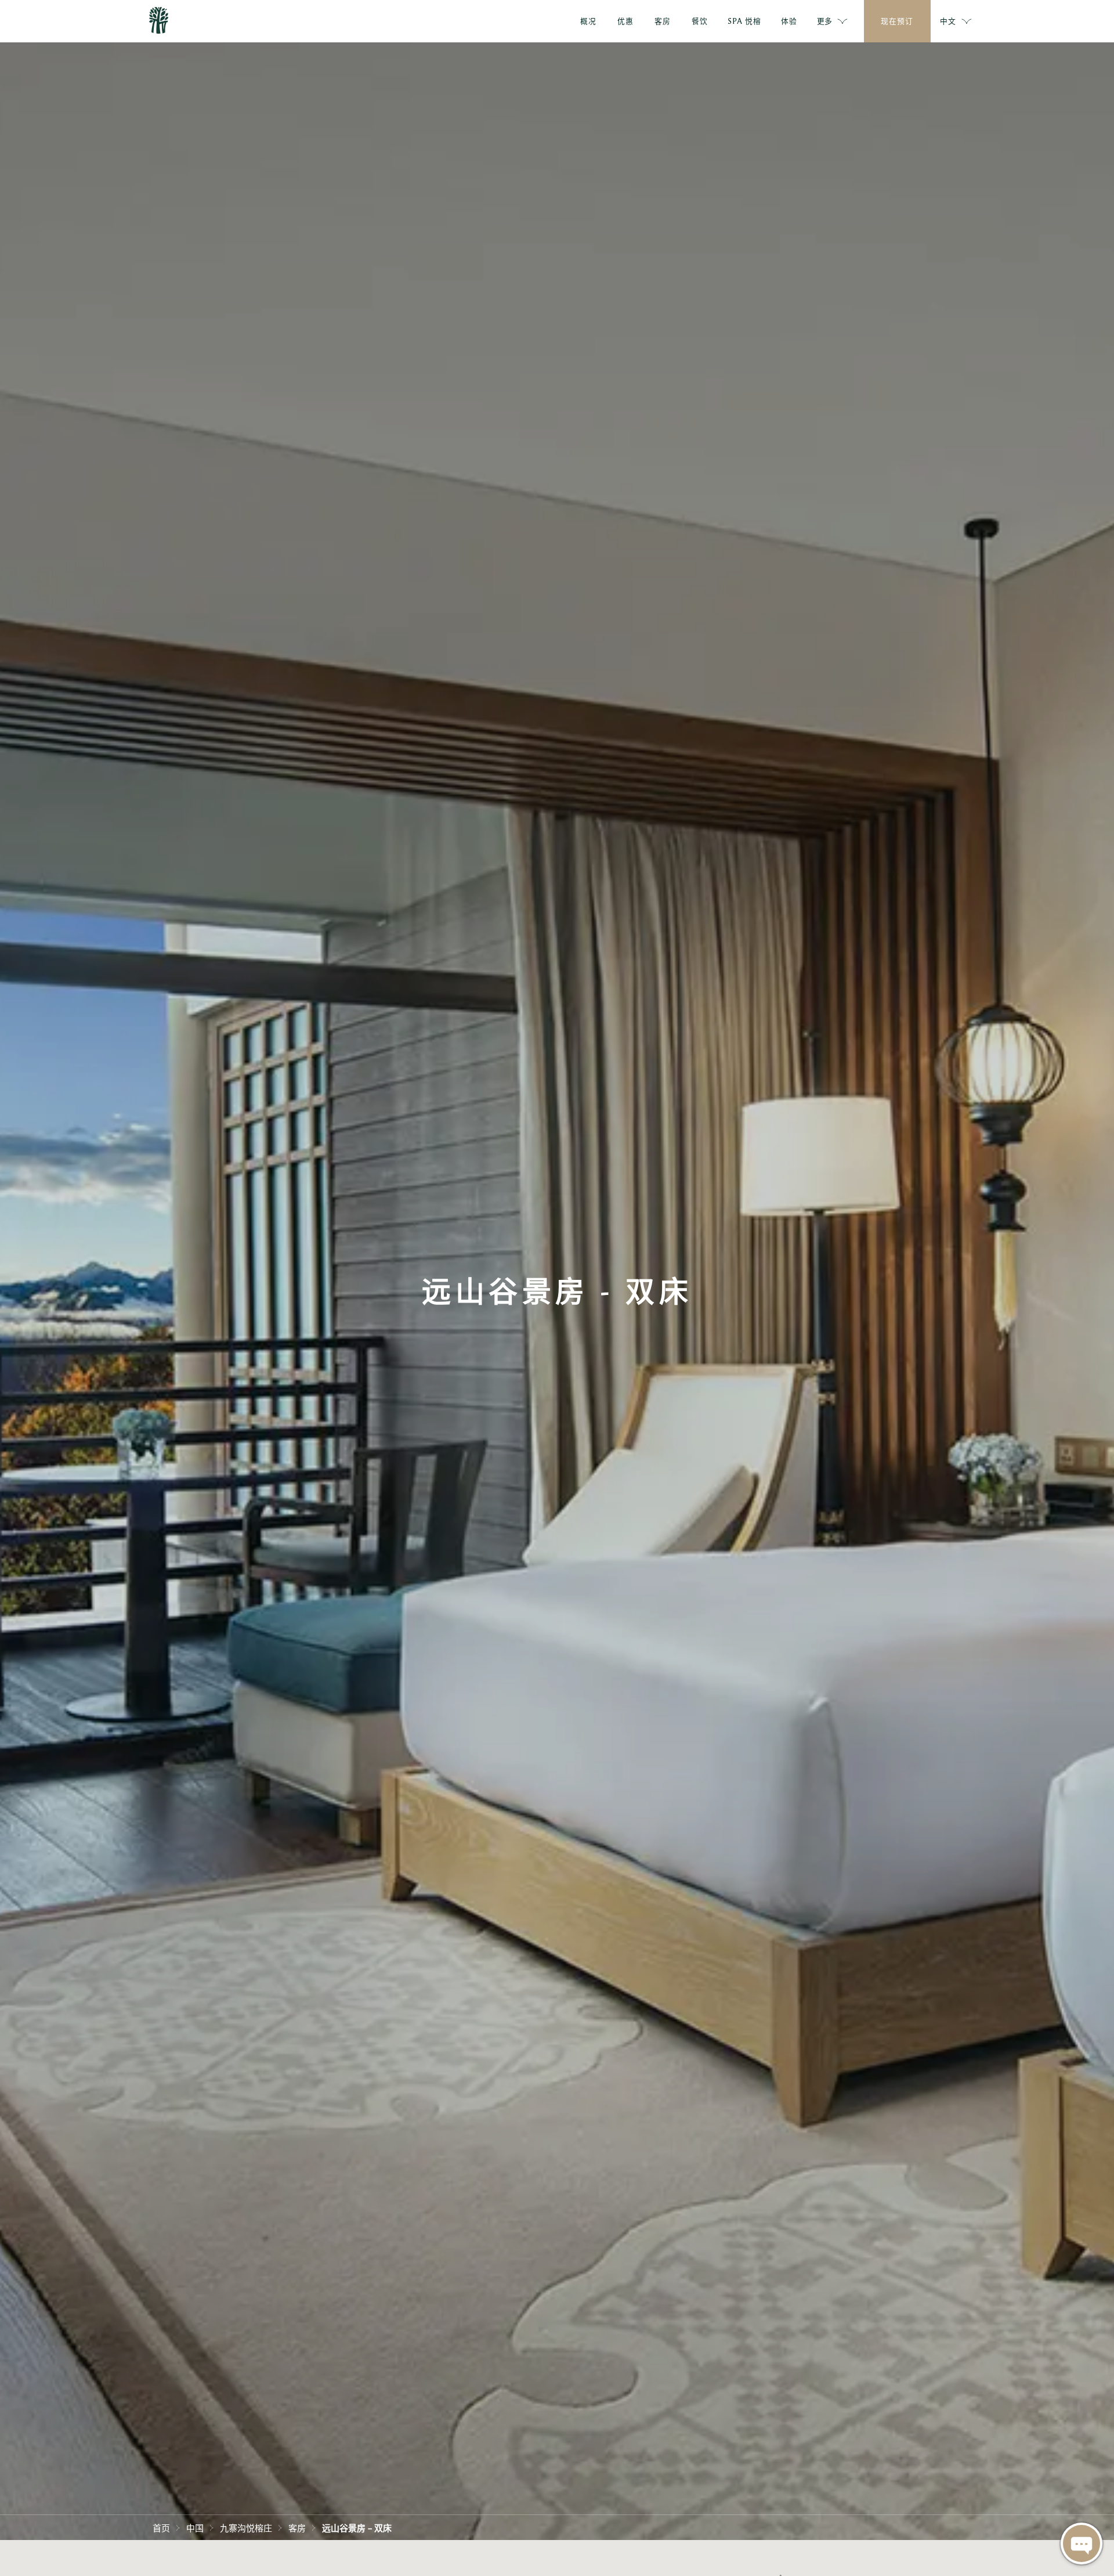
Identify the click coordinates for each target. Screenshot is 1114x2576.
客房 (297, 2527)
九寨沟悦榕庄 (246, 2527)
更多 (824, 21)
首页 (161, 2527)
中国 (195, 2527)
